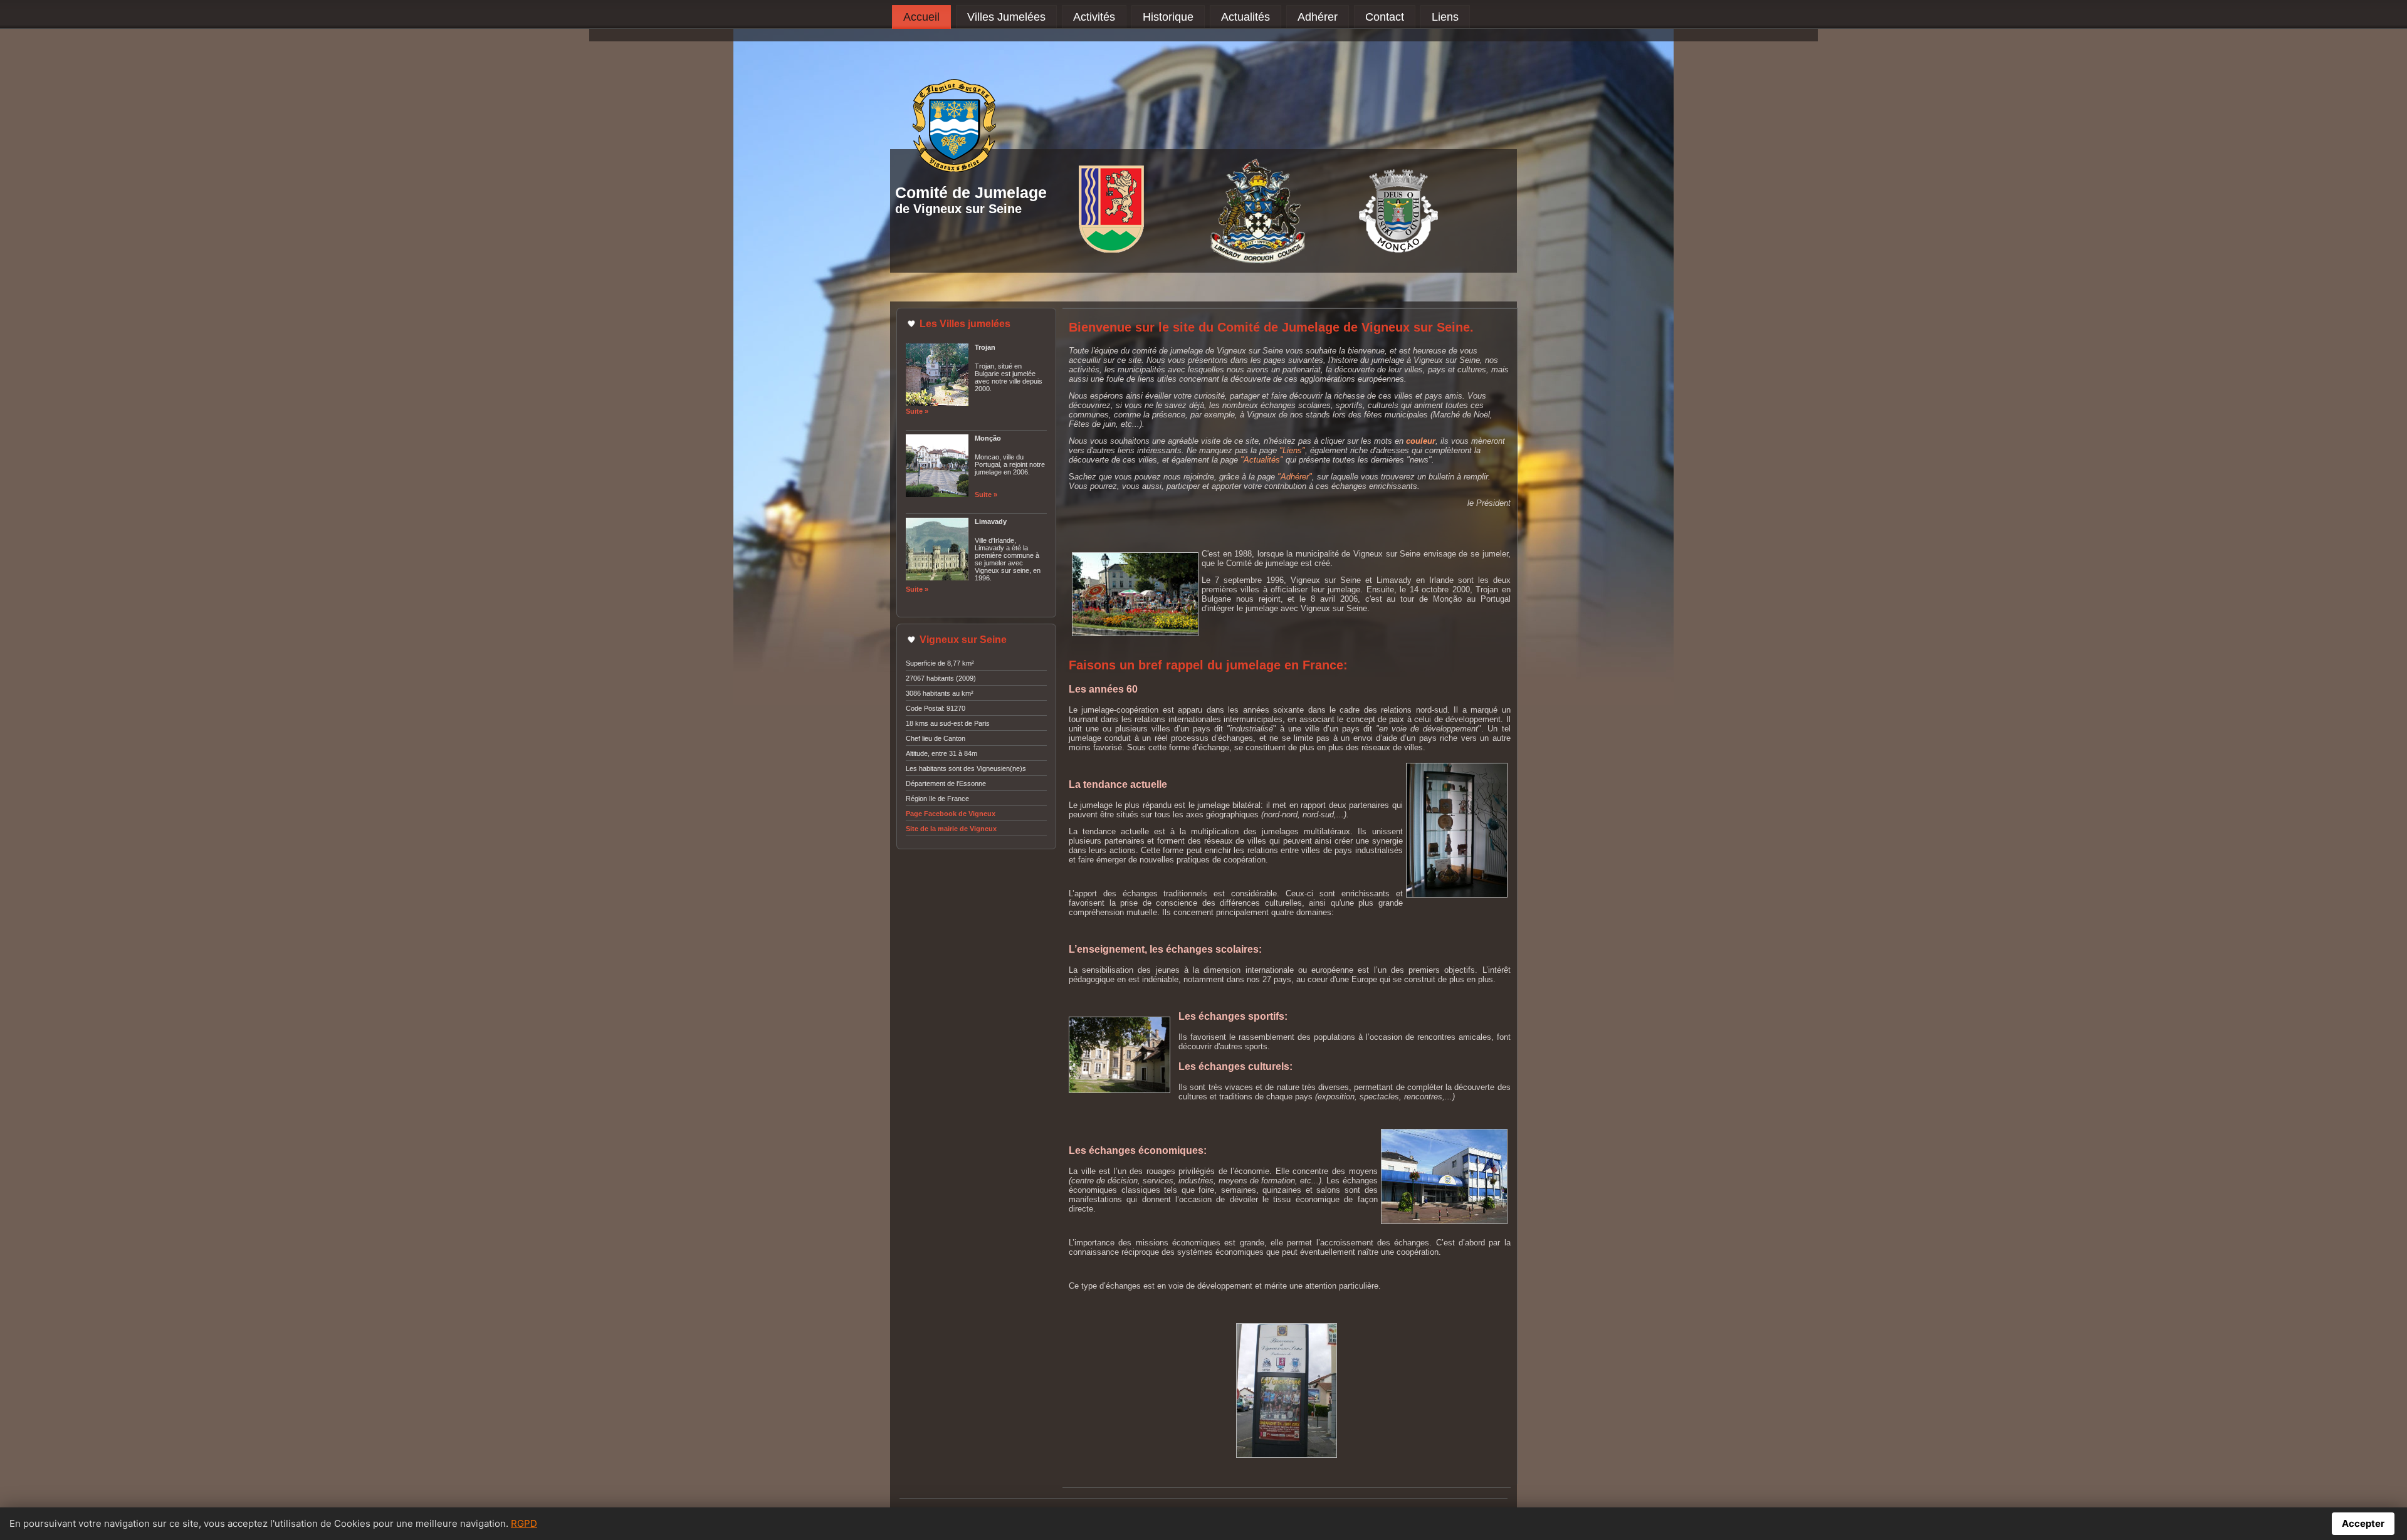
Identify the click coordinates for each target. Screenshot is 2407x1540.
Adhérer (1318, 17)
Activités (1094, 17)
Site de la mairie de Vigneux (951, 829)
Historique (1168, 17)
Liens (1445, 17)
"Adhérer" (1295, 477)
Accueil (921, 17)
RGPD (524, 1523)
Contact (1385, 17)
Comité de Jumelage (971, 192)
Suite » (917, 411)
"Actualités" (1262, 460)
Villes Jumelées (1006, 17)
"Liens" (1292, 450)
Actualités (1245, 17)
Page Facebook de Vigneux (951, 814)
